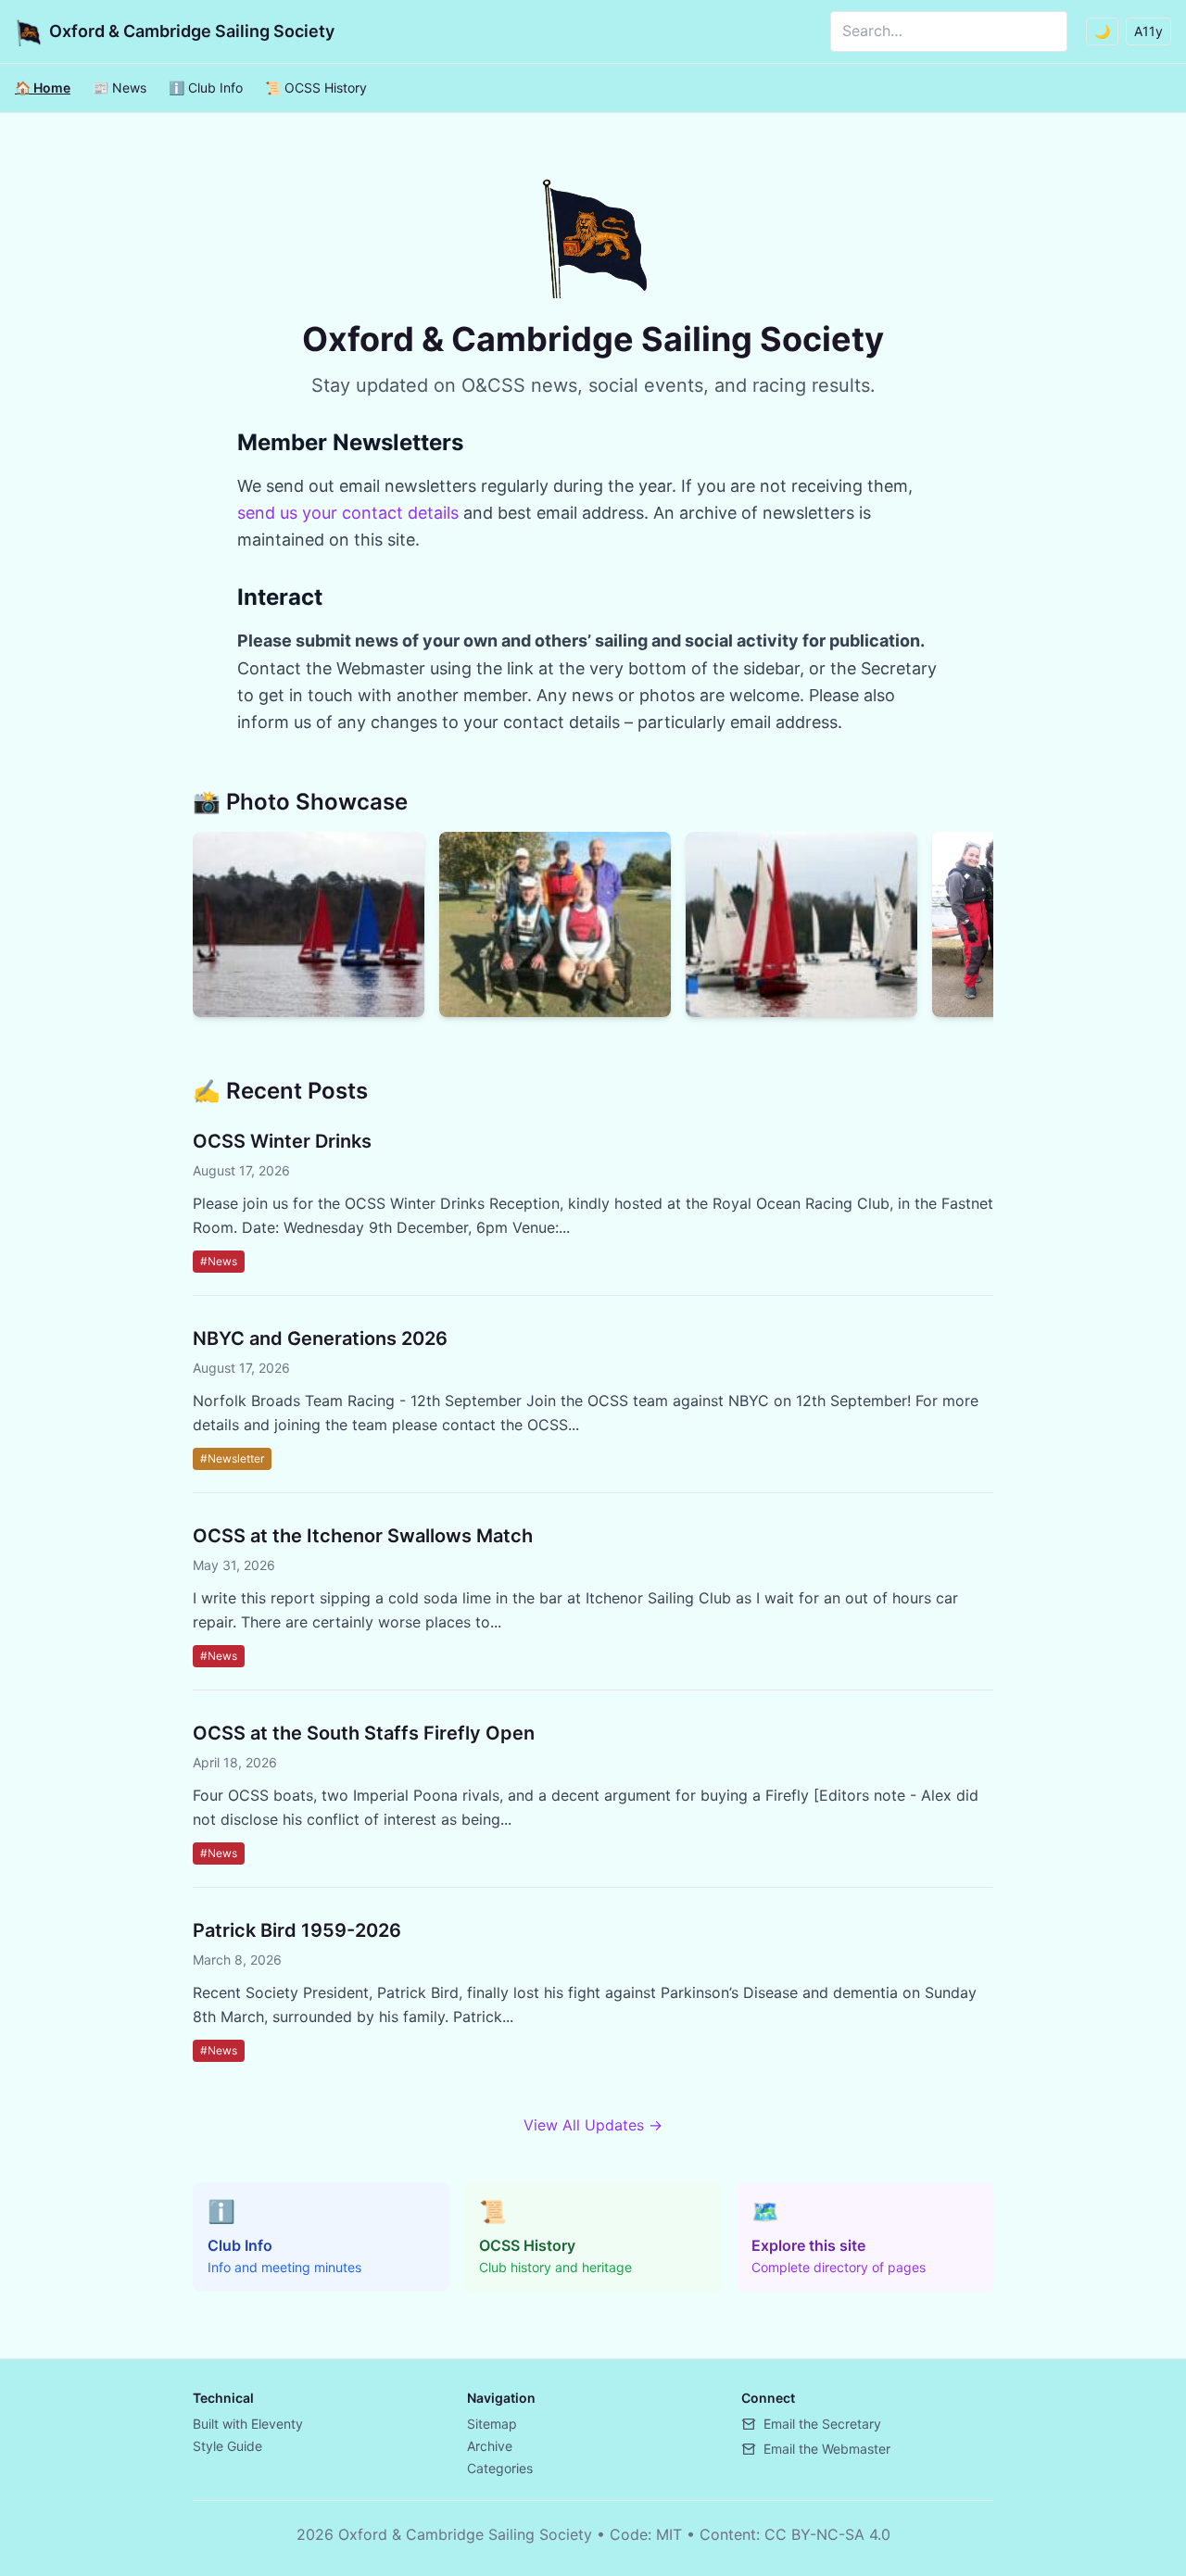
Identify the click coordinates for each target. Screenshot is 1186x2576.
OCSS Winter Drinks (282, 1141)
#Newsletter (232, 1458)
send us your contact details (348, 513)
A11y (1148, 31)
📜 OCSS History (316, 88)
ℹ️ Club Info (206, 88)
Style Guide (227, 2446)
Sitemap (492, 2424)
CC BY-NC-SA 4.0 (827, 2534)
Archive (490, 2446)
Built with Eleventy (248, 2424)
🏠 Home (43, 88)
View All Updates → (593, 2125)
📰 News (120, 88)
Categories (500, 2468)
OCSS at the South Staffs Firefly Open (364, 1733)
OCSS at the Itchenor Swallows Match (363, 1536)
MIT (669, 2534)
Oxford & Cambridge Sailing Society (192, 31)
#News (219, 1261)
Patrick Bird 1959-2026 (297, 1930)
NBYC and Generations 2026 (320, 1338)
